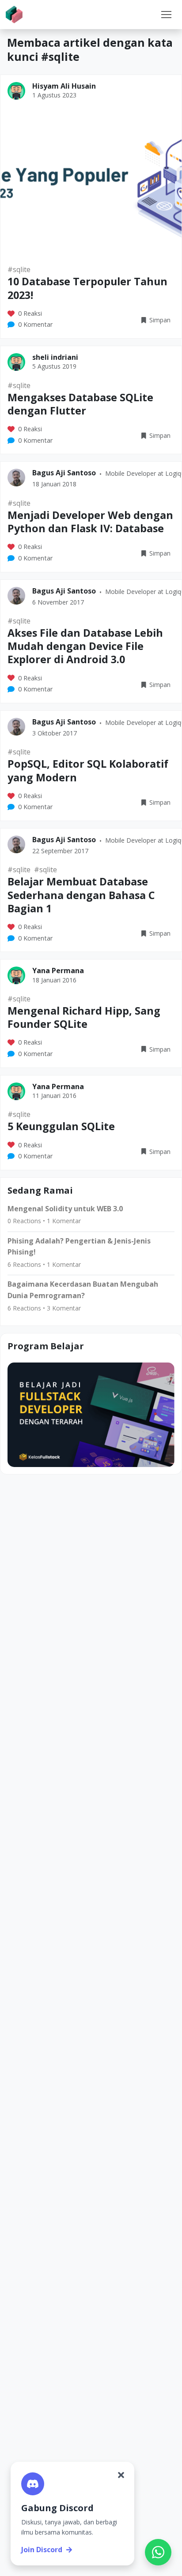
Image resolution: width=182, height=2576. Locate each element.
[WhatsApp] (158, 2552)
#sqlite (19, 269)
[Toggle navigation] (166, 15)
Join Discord (42, 2550)
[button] (166, 15)
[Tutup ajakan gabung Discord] (121, 2475)
